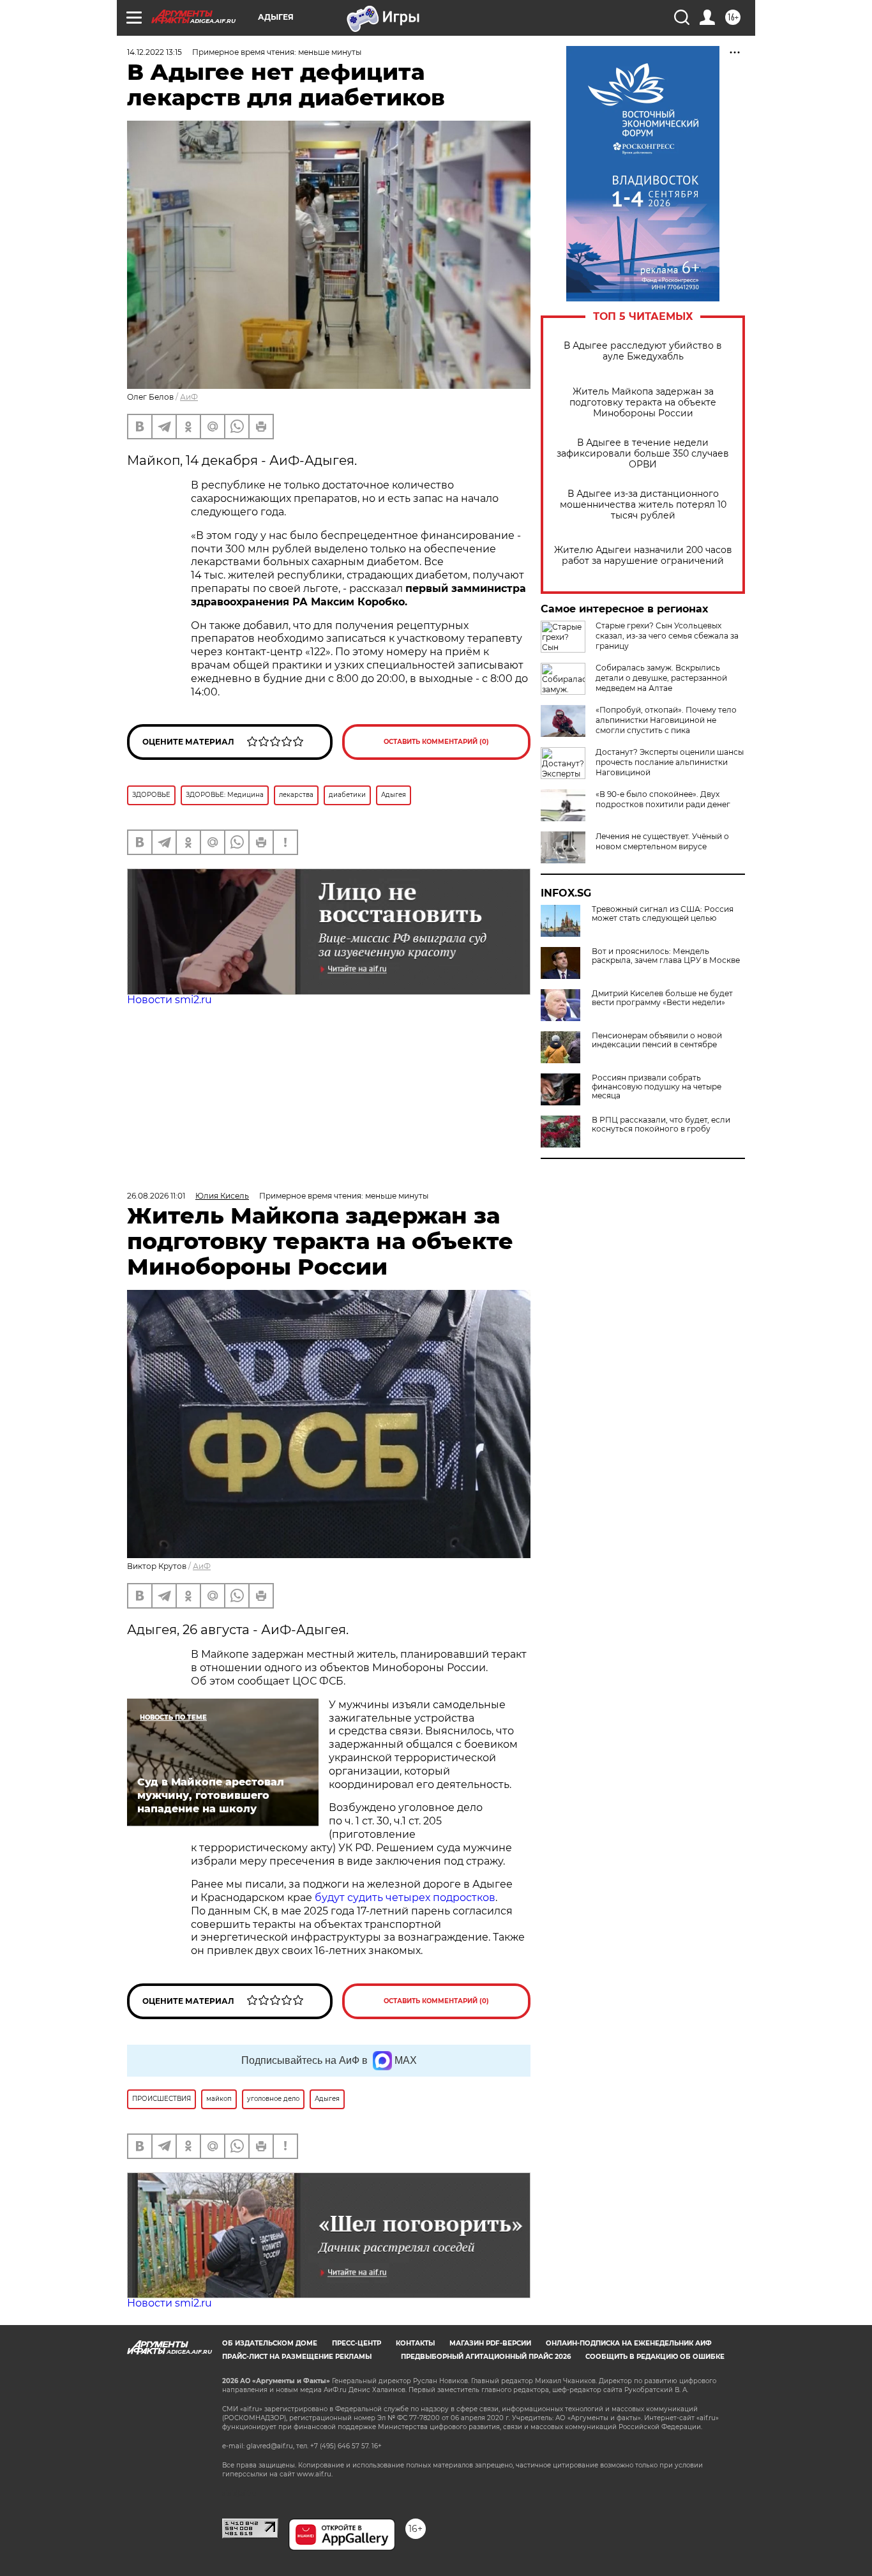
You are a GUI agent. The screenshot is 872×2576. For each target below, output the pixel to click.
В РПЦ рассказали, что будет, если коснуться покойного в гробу (661, 1125)
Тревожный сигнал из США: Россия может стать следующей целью (663, 914)
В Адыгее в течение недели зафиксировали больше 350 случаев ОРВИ (643, 454)
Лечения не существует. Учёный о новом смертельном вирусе (662, 841)
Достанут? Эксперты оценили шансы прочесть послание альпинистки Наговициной (670, 762)
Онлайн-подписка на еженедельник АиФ (629, 2343)
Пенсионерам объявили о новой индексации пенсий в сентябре (657, 1040)
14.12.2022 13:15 (154, 52)
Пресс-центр (357, 2343)
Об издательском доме (270, 2343)
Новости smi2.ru (169, 1000)
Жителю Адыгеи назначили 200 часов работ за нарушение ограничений (643, 556)
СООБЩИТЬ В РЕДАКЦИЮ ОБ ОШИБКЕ (655, 2357)
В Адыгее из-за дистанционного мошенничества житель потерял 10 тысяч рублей (643, 505)
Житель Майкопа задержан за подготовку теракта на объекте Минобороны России (643, 403)
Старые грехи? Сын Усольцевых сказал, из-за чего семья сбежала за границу (667, 636)
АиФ (189, 397)
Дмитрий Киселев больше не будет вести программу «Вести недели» (662, 998)
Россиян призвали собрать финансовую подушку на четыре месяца (657, 1087)
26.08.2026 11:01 (156, 1196)
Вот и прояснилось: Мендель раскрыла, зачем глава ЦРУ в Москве (666, 956)
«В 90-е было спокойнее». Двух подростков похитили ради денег (663, 799)
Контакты (415, 2343)
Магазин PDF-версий (490, 2343)
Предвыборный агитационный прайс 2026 (486, 2357)
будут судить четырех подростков (405, 1898)
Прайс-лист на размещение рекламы (297, 2357)
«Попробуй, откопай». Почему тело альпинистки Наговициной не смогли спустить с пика (666, 720)
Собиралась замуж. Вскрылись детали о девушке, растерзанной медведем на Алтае (661, 678)
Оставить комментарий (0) (436, 742)
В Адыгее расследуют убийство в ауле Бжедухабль (643, 351)
